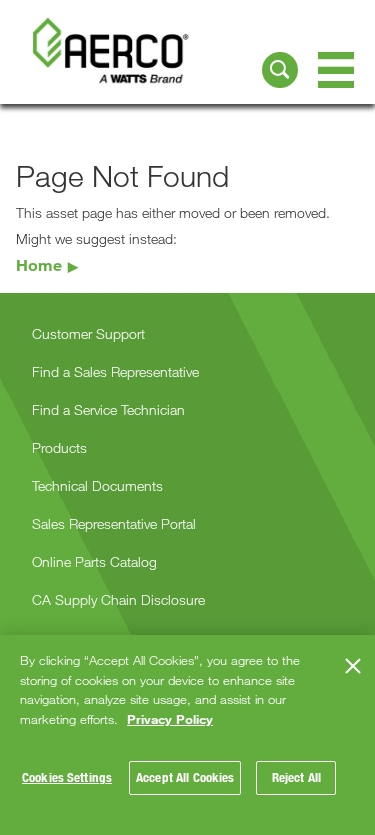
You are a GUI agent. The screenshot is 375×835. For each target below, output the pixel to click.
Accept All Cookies (185, 777)
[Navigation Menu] (336, 70)
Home (39, 264)
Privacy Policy (170, 719)
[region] (187, 735)
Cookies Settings (67, 777)
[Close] (353, 666)
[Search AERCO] (280, 70)
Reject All (296, 777)
